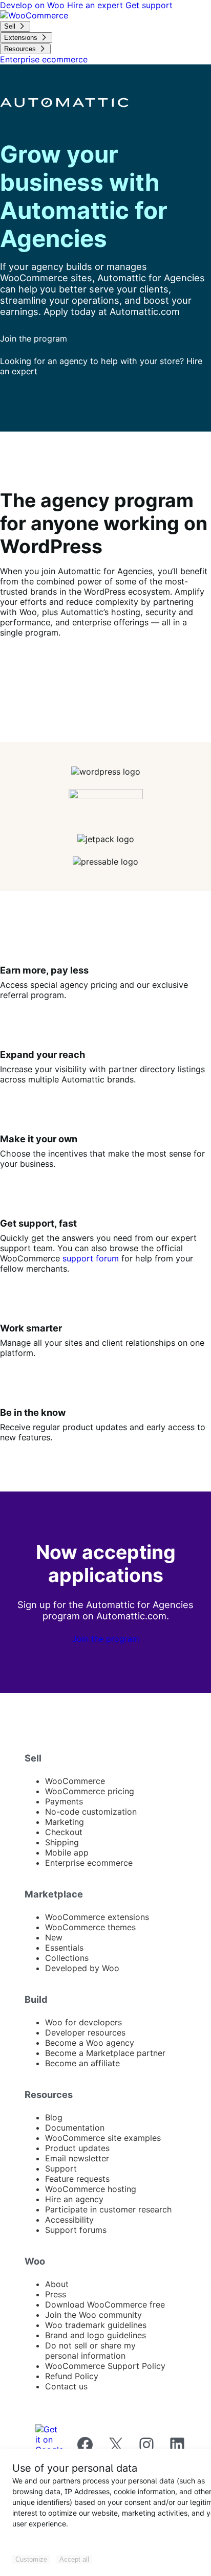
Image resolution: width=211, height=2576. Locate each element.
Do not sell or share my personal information (90, 2351)
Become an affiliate (82, 2063)
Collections (67, 1958)
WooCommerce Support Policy (105, 2366)
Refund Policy (72, 2376)
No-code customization (91, 1812)
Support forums (76, 2230)
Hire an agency (74, 2199)
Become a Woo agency (90, 2043)
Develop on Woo (34, 5)
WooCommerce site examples (103, 2138)
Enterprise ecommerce (89, 1863)
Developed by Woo (82, 1968)
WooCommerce (75, 1781)
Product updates (77, 2148)
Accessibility (69, 2220)
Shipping (62, 1842)
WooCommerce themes (90, 1927)
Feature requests (77, 2179)
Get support (149, 5)
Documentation (75, 2128)
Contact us (66, 2386)
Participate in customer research (108, 2209)
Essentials (64, 1948)
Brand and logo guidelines (96, 2335)
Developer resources (85, 2032)
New (54, 1937)
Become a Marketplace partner (105, 2053)
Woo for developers (83, 2022)
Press (56, 2294)
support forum (91, 1258)
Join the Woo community (93, 2315)
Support (61, 2168)
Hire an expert (96, 5)
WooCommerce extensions (97, 1917)
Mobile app (67, 1852)
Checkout (64, 1832)
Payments (64, 1801)
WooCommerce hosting (91, 2189)
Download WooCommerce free (105, 2304)
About (57, 2284)
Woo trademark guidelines (96, 2325)
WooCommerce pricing (90, 1791)
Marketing (65, 1822)
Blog (54, 2117)
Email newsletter (77, 2158)
